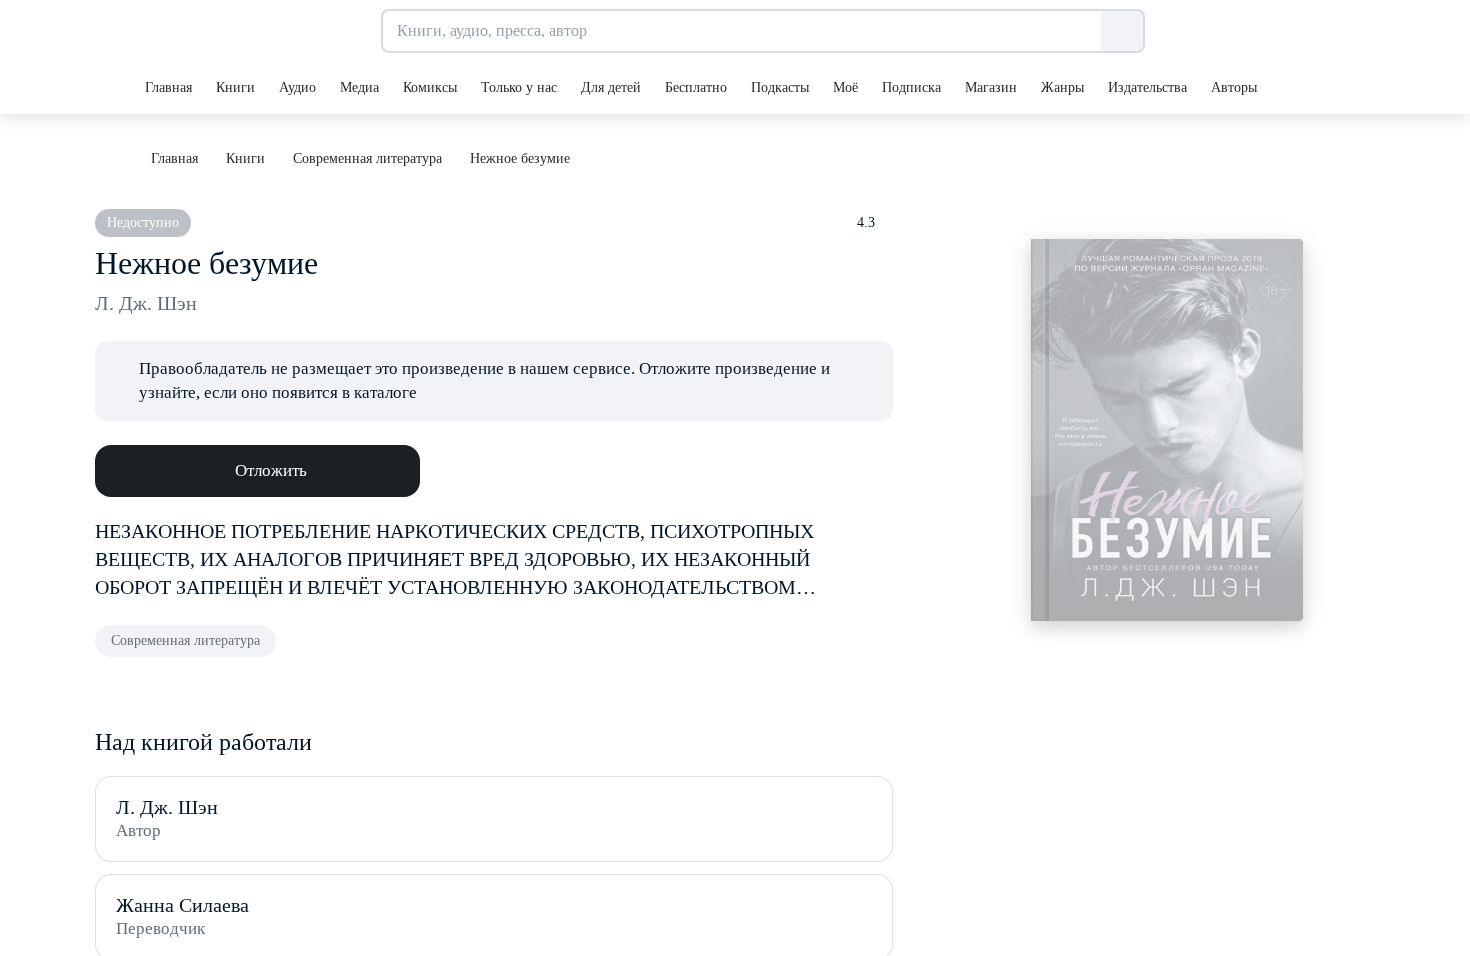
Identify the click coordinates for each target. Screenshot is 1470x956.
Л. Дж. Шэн (146, 303)
